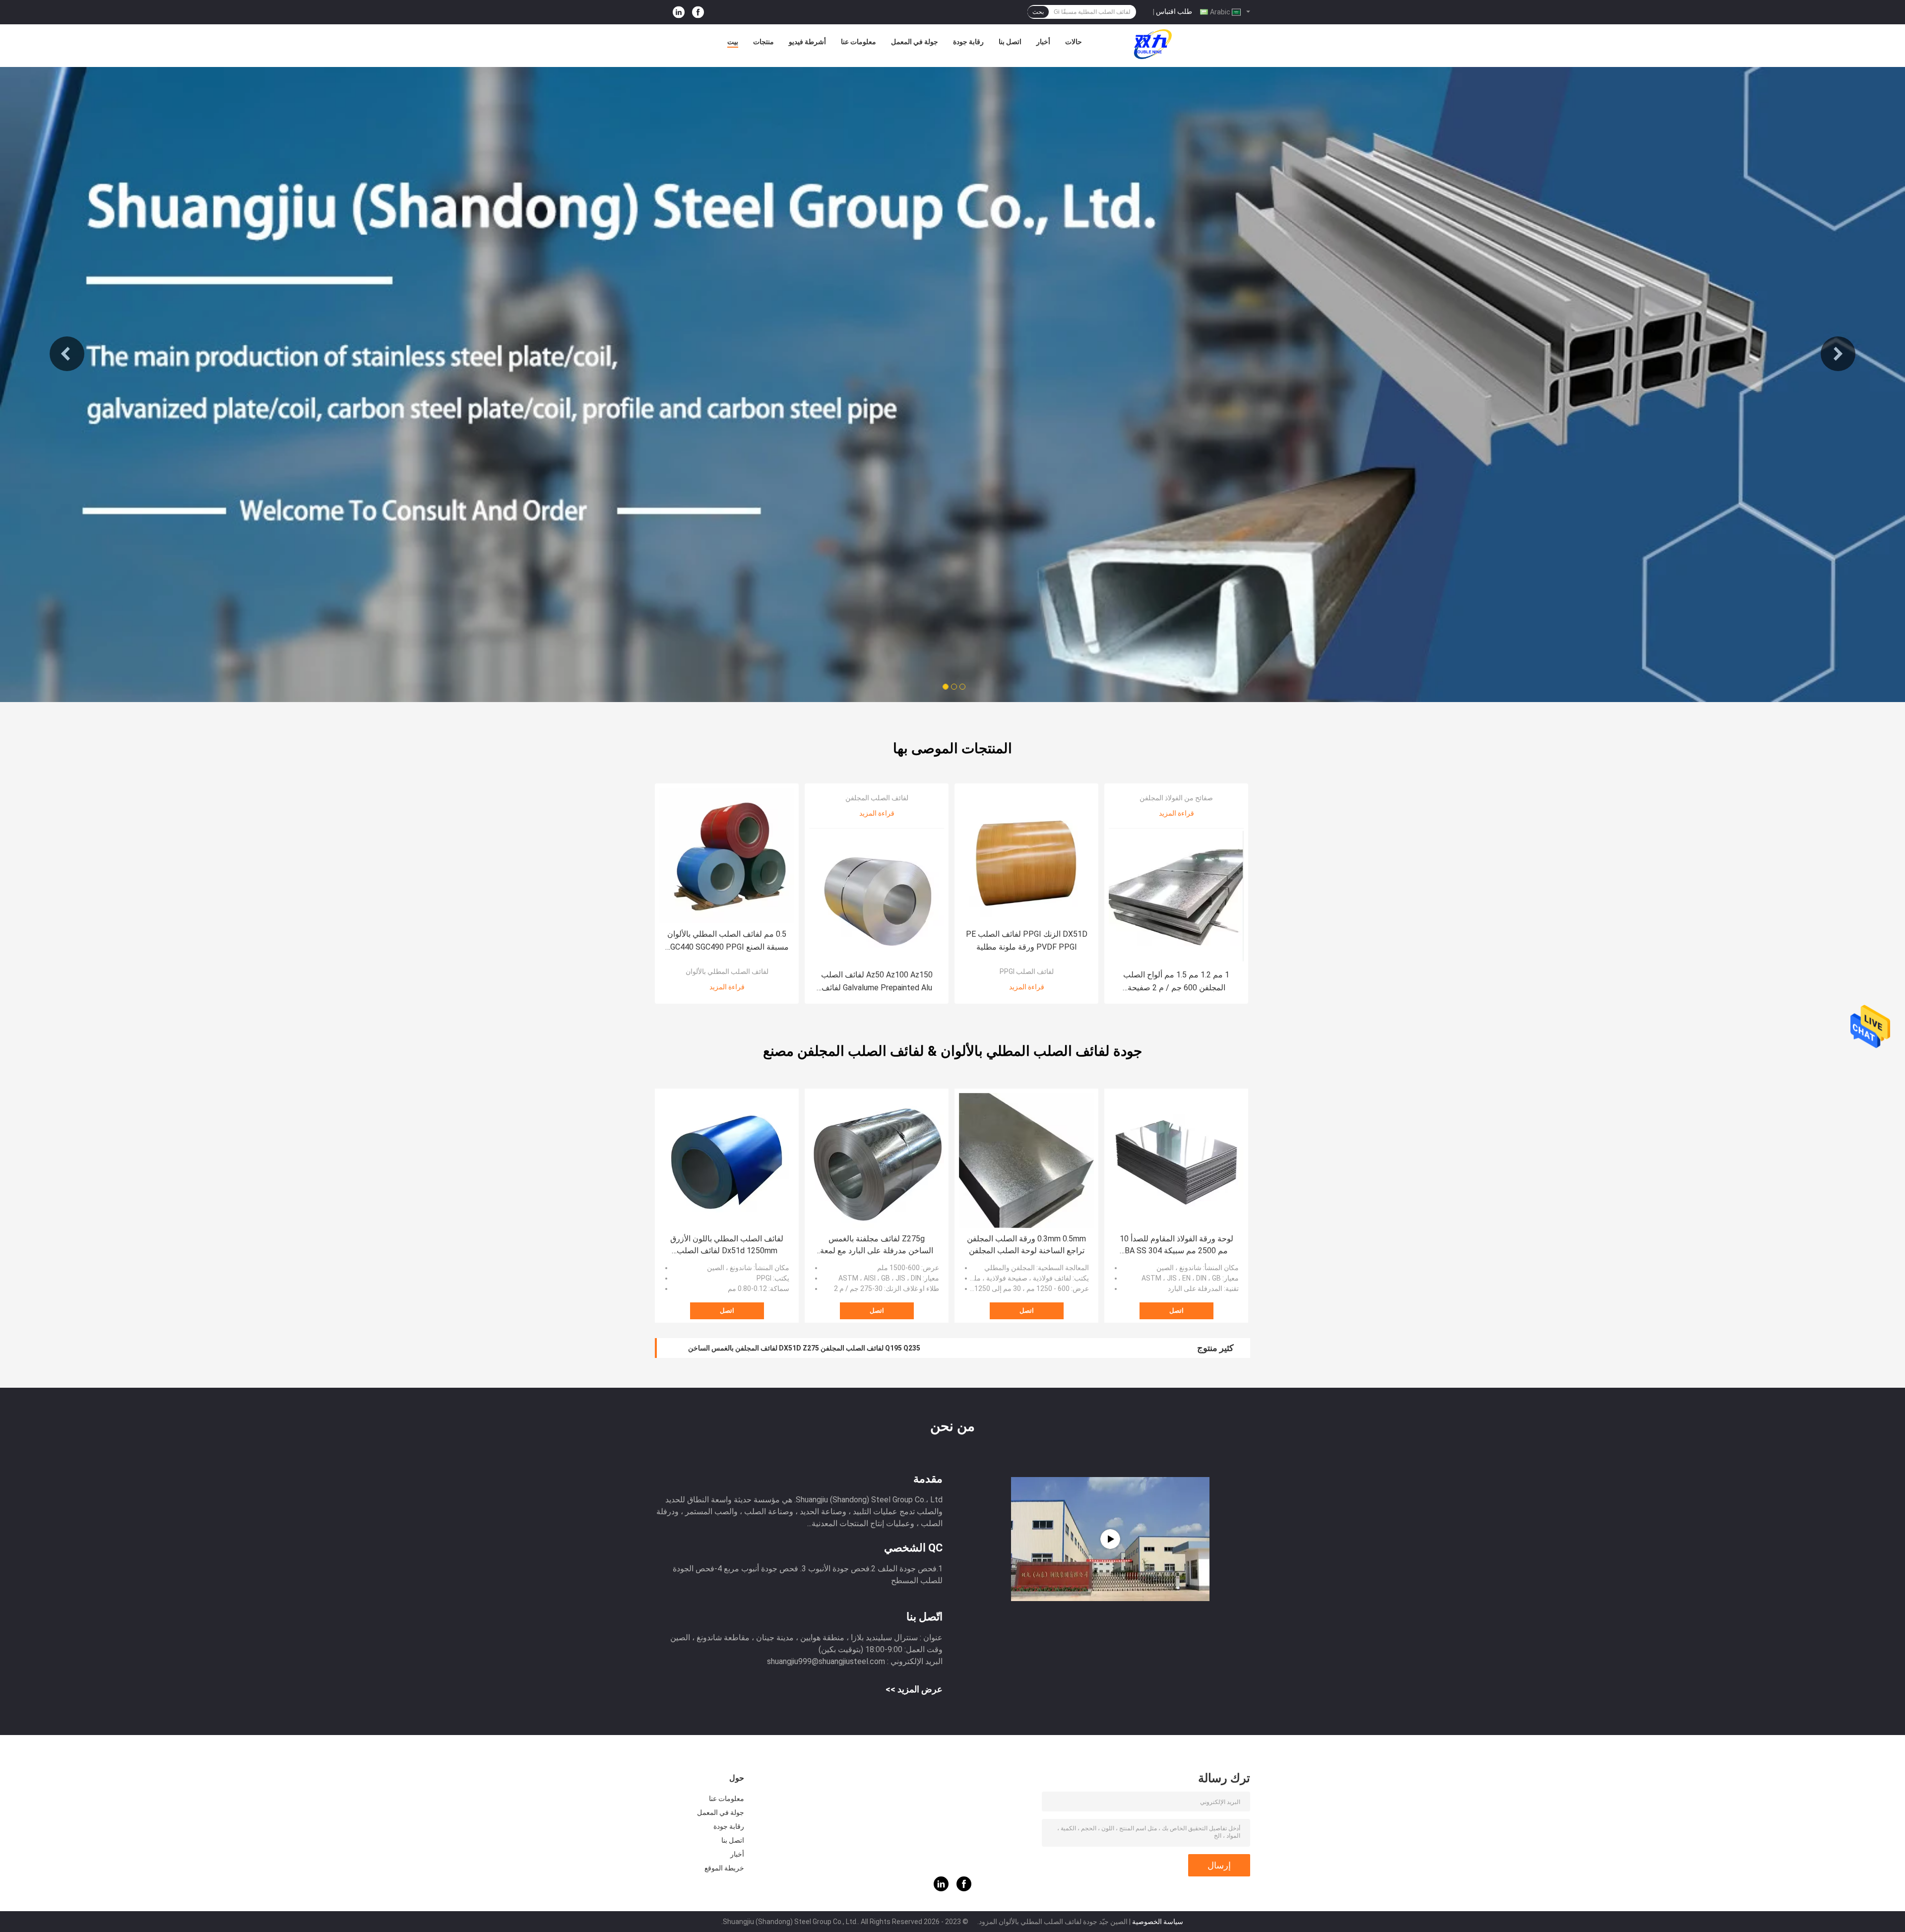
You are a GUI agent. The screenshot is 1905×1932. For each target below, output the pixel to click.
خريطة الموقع (724, 1868)
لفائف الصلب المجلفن (877, 798)
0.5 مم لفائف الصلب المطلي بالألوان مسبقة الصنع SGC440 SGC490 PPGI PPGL (727, 941)
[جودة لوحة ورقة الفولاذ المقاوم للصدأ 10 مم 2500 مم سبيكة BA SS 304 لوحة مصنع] (1176, 1160)
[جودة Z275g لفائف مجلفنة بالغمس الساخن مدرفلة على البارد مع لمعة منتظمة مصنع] (877, 1160)
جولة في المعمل (915, 42)
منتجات (763, 42)
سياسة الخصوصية (1158, 1922)
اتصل (727, 1311)
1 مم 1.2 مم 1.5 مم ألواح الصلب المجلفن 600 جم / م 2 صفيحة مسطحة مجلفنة (1176, 982)
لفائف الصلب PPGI (1027, 971)
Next (1838, 354)
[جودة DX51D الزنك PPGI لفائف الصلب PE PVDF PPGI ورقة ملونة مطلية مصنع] (1026, 855)
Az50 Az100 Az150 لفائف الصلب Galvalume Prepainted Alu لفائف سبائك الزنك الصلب (877, 982)
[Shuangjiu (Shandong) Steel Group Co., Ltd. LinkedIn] (679, 12)
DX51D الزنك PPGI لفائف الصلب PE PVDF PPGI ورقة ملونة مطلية (1027, 940)
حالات (1074, 42)
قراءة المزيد (727, 987)
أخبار (1043, 42)
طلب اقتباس (1174, 11)
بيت (733, 42)
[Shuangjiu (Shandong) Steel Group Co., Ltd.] (1153, 44)
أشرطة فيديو (807, 42)
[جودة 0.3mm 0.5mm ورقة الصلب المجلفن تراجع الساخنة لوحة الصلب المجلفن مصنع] (1026, 1160)
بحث (1038, 12)
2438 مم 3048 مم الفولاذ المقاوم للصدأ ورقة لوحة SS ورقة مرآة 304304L (795, 1348)
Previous (67, 354)
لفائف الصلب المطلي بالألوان (727, 971)
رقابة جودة (968, 42)
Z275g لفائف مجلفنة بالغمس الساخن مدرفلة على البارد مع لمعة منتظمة (877, 1245)
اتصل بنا (1010, 42)
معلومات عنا (858, 42)
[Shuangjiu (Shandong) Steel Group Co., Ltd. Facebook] (698, 12)
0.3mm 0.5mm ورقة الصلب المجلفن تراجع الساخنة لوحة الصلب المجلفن (1026, 1245)
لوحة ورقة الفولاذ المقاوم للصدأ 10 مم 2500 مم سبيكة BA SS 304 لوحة (1176, 1245)
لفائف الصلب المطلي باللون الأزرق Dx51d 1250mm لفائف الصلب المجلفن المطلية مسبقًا (727, 1245)
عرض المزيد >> (914, 1689)
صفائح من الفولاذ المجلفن (1176, 798)
